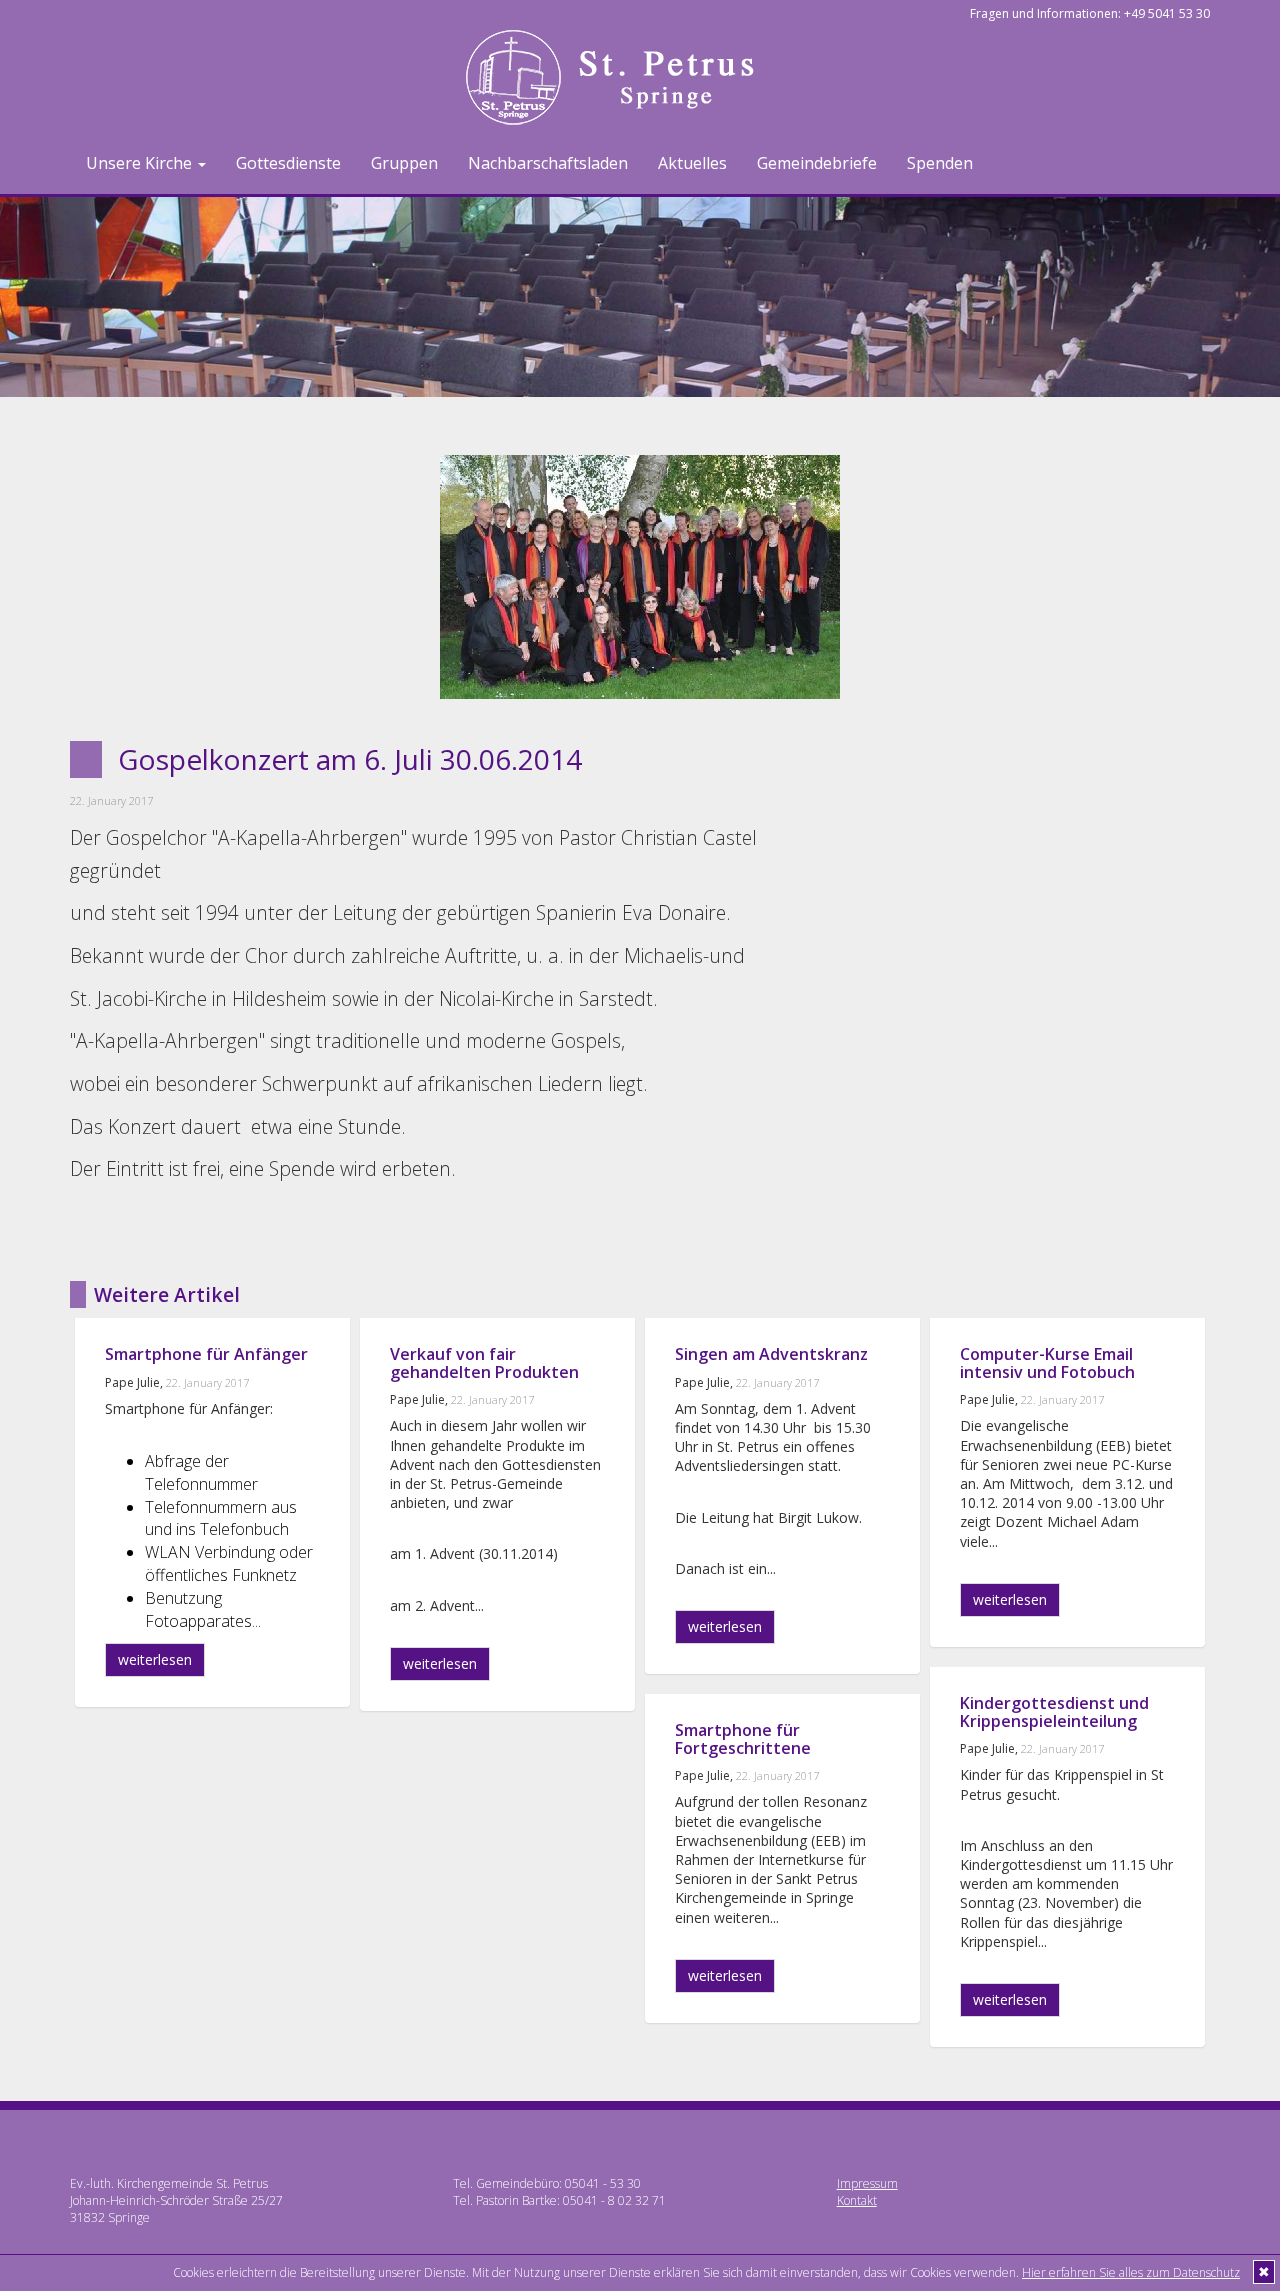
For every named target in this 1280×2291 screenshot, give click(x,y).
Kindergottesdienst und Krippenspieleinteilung (1054, 1712)
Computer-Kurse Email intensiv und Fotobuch (1047, 1363)
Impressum (867, 2183)
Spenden (940, 163)
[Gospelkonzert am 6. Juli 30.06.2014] (640, 577)
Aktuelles (692, 163)
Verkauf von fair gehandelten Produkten (484, 1363)
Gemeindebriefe (817, 163)
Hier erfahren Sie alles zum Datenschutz (1131, 2272)
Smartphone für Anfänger (206, 1354)
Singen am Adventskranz (771, 1354)
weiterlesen (155, 1659)
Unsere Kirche (141, 163)
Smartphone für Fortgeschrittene (743, 1739)
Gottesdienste (288, 163)
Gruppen (404, 163)
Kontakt (857, 2200)
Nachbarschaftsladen (548, 163)
